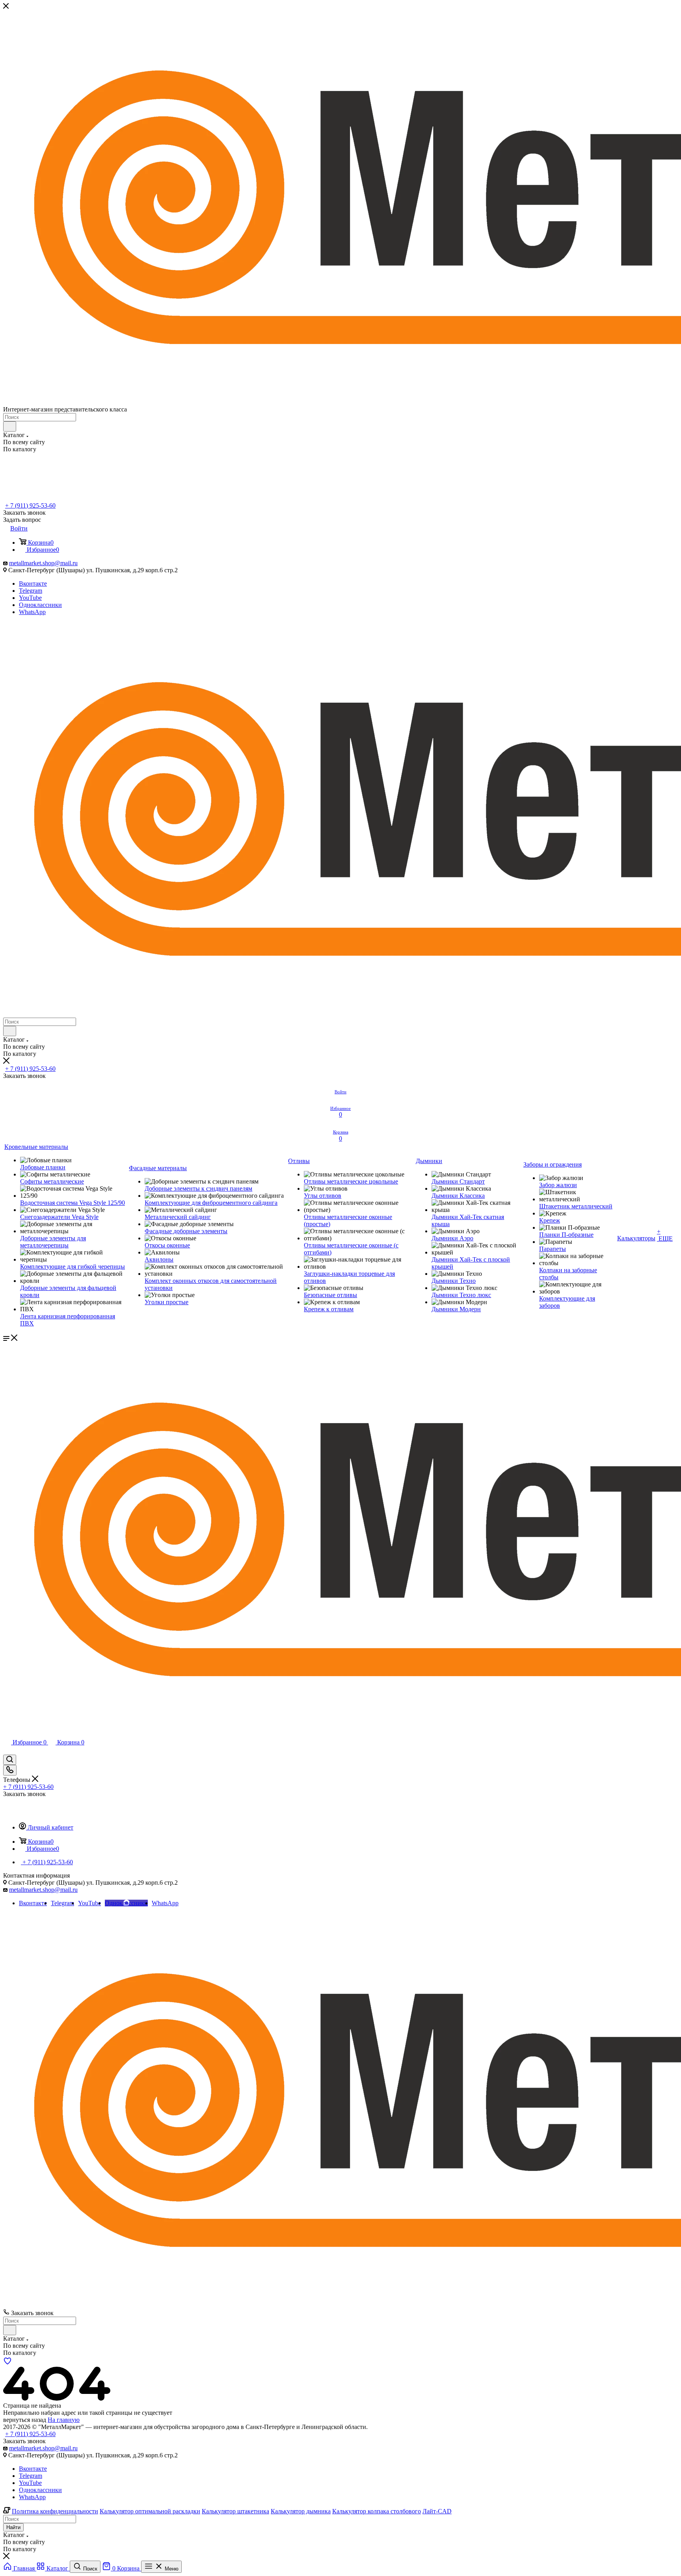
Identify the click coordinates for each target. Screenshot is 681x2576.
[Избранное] (7, 2363)
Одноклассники (40, 605)
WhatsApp (32, 612)
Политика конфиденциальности (55, 2511)
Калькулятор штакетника (235, 2511)
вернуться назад (25, 2420)
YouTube (30, 598)
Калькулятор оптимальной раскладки (150, 2511)
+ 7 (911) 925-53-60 (30, 505)
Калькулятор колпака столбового (377, 2511)
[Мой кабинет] (7, 1751)
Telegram (31, 591)
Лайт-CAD (437, 2511)
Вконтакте (33, 584)
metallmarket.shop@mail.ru (43, 563)
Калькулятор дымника (301, 2511)
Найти (13, 2527)
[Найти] (10, 426)
